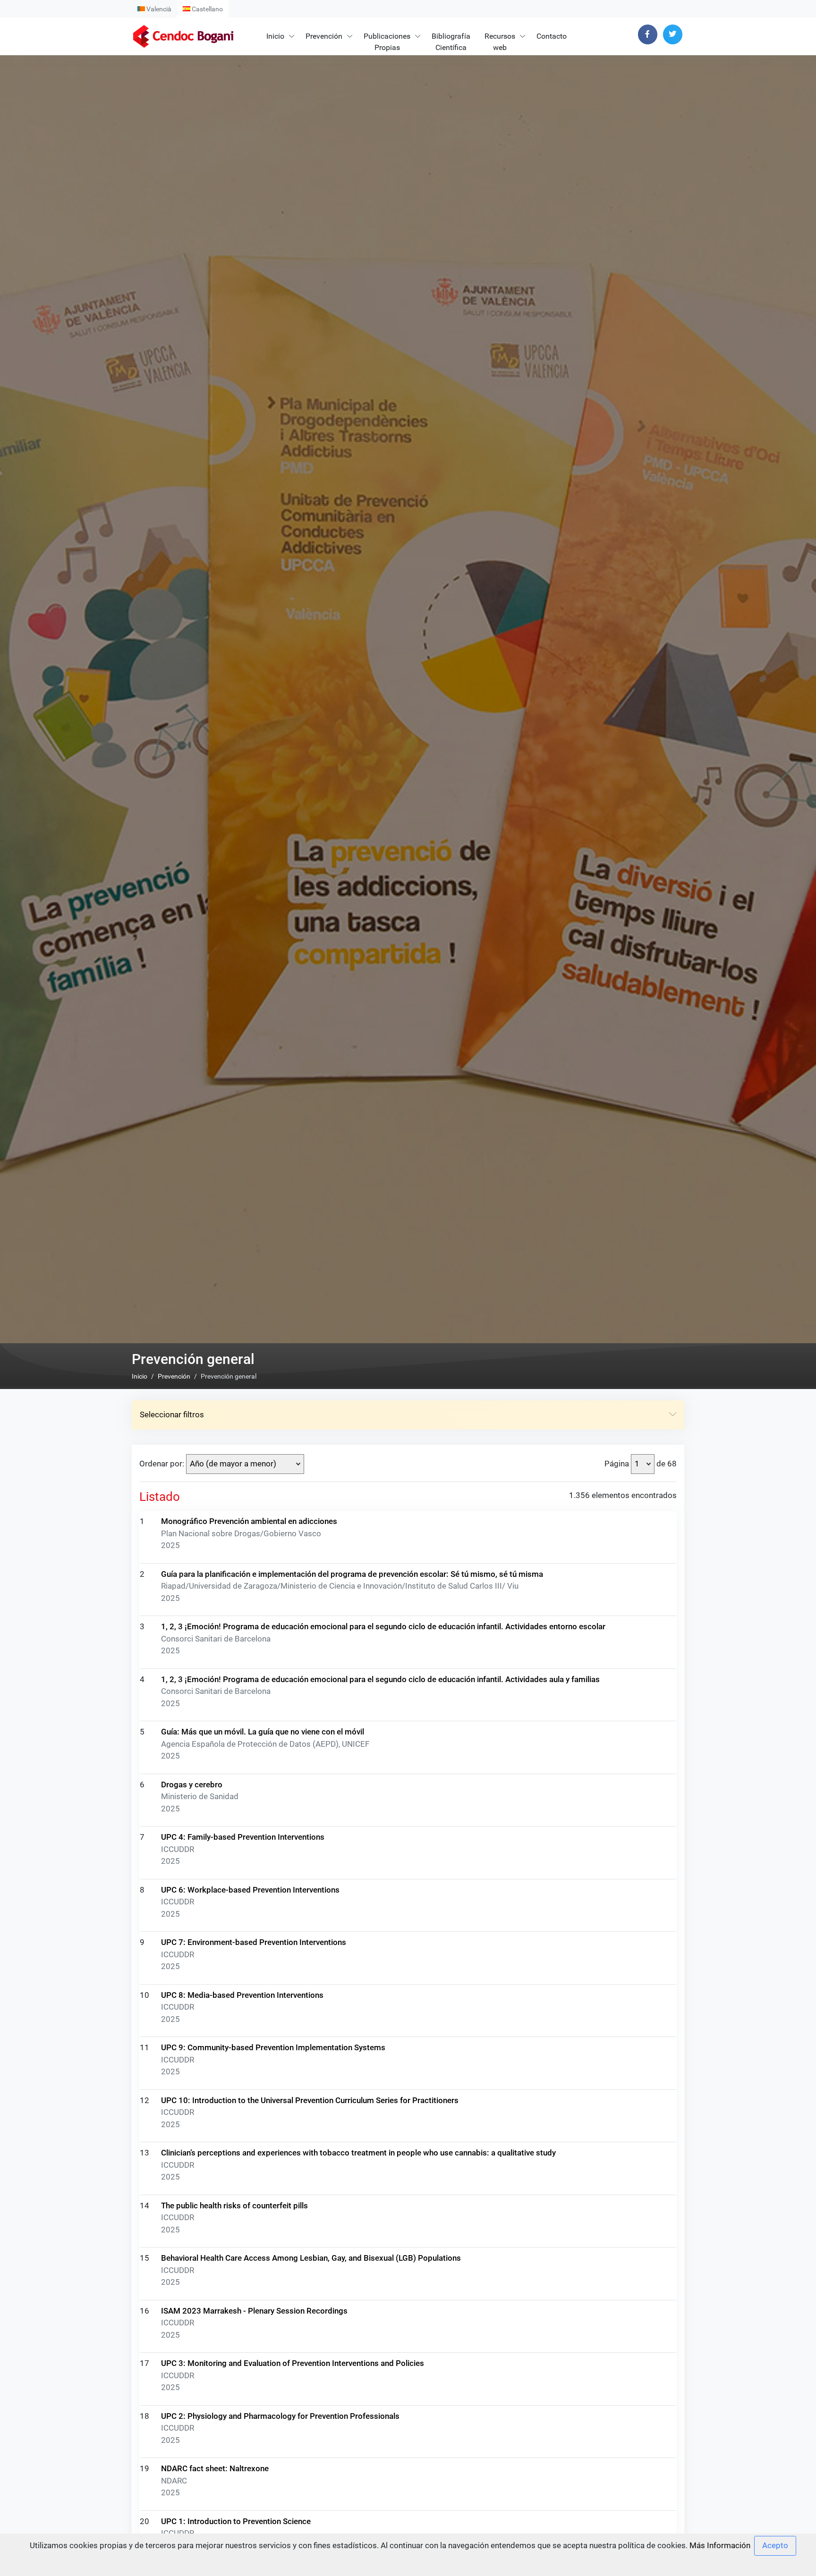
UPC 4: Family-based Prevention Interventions (243, 1837)
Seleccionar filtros (172, 1414)
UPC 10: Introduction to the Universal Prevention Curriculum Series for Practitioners (310, 2100)
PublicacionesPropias (387, 42)
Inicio (275, 36)
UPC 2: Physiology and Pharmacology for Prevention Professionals (280, 2416)
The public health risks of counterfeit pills (234, 2206)
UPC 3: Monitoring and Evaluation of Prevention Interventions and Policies (293, 2363)
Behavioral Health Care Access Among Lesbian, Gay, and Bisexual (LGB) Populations (311, 2258)
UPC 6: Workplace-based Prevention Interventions (250, 1890)
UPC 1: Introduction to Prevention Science (236, 2521)
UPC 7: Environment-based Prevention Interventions (254, 1942)
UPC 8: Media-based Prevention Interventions (242, 1995)
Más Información (720, 2545)
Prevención (324, 36)
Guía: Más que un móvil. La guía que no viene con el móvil (263, 1732)
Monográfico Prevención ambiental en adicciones (249, 1521)
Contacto (552, 36)
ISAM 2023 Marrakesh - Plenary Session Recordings (254, 2311)
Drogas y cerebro (192, 1785)
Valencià (158, 9)
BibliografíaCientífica (451, 42)
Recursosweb (500, 42)
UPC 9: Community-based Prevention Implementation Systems (273, 2047)
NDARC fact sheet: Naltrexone (215, 2468)
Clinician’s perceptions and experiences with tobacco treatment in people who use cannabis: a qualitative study (358, 2153)
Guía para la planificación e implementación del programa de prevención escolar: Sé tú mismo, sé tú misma (352, 1574)
